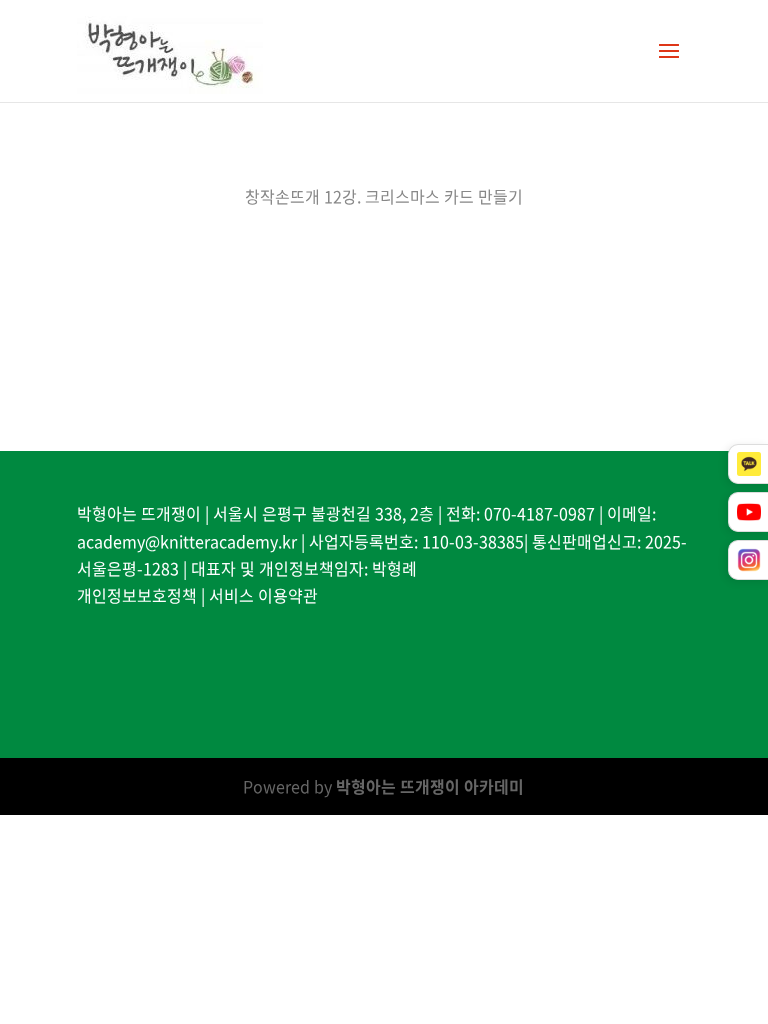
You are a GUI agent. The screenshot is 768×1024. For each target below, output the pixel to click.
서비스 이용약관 (263, 595)
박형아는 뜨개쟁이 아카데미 (430, 786)
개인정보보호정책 (137, 595)
